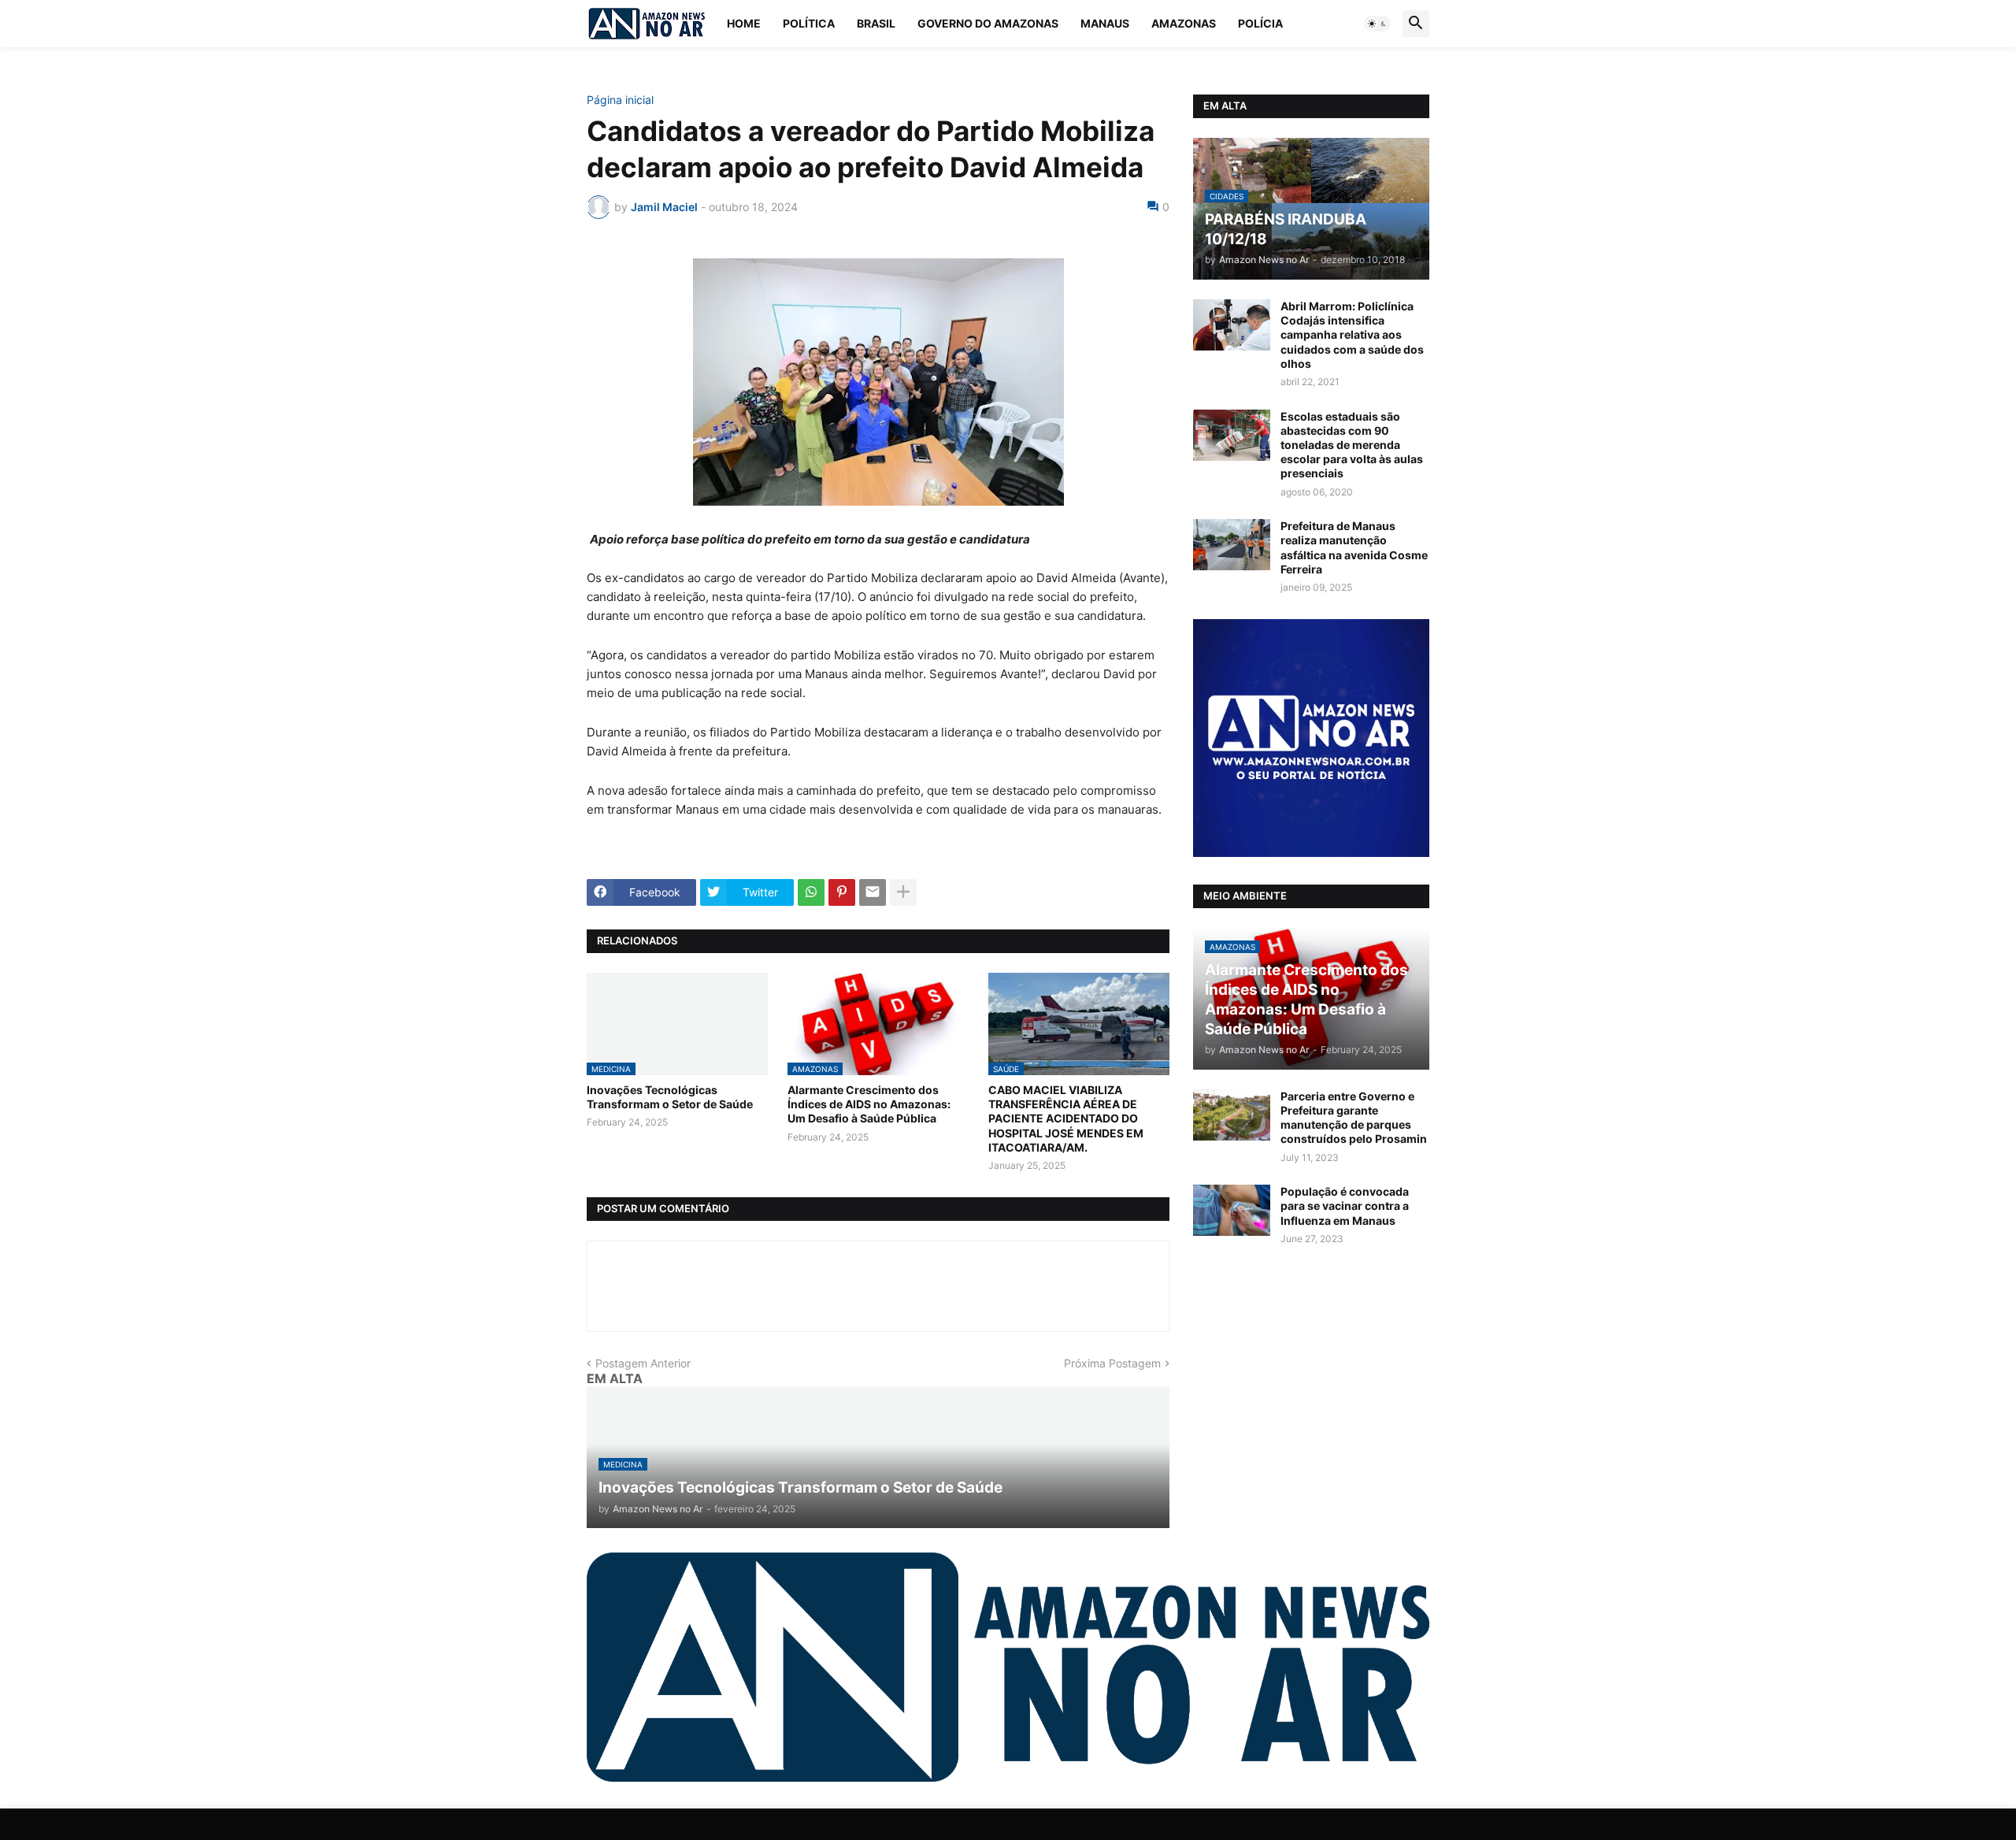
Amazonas (1184, 23)
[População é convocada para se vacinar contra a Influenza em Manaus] (1232, 1210)
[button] (1377, 24)
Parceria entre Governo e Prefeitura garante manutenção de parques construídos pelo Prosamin (1354, 1118)
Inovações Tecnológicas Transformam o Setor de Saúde (670, 1097)
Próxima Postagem (1112, 1363)
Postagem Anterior (643, 1363)
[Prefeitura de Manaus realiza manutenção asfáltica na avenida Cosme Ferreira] (1232, 545)
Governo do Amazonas (988, 23)
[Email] (873, 892)
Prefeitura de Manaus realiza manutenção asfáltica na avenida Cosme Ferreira (1354, 547)
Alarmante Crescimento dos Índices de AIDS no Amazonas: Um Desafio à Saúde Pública (869, 1104)
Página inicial (620, 100)
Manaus (1105, 23)
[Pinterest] (842, 892)
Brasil (876, 23)
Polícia (1260, 23)
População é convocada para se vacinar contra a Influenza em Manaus (1345, 1206)
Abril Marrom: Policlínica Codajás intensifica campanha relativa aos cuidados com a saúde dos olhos (1352, 335)
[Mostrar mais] (903, 892)
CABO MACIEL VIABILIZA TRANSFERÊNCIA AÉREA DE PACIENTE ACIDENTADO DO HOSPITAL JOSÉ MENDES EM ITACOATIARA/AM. (1066, 1118)
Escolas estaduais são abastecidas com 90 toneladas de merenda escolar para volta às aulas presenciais (1352, 445)
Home (744, 23)
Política (809, 23)
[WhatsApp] (811, 892)
